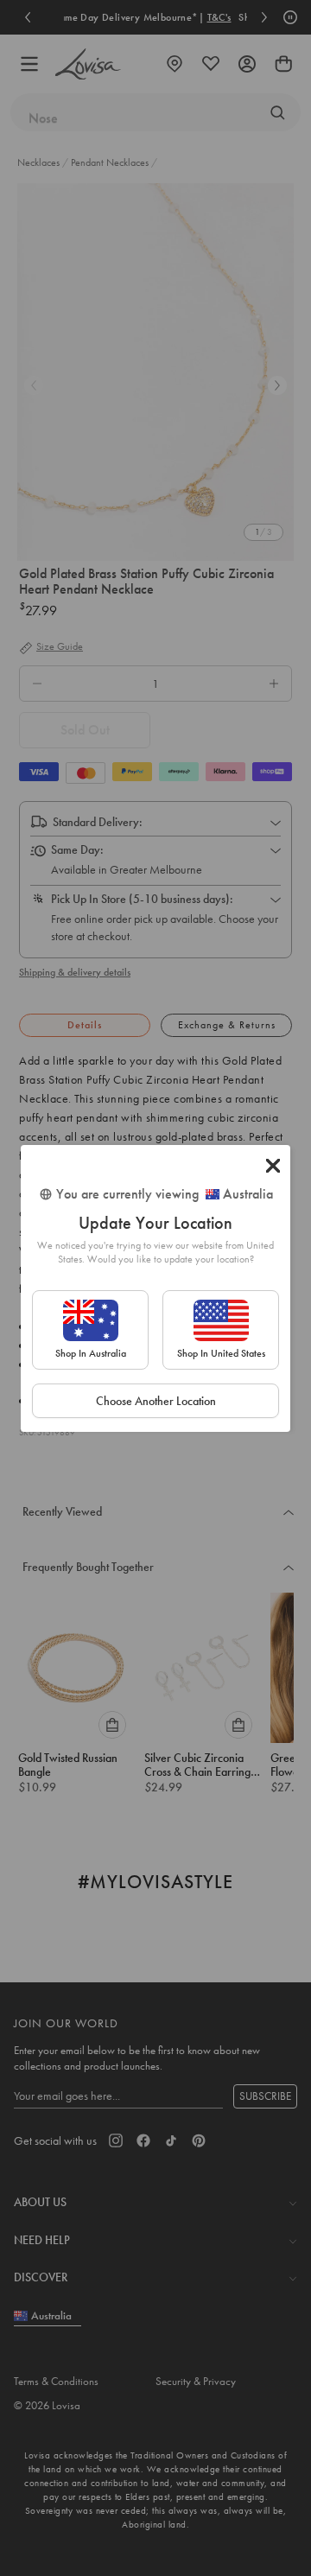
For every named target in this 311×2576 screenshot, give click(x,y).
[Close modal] (273, 1166)
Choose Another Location (156, 1401)
